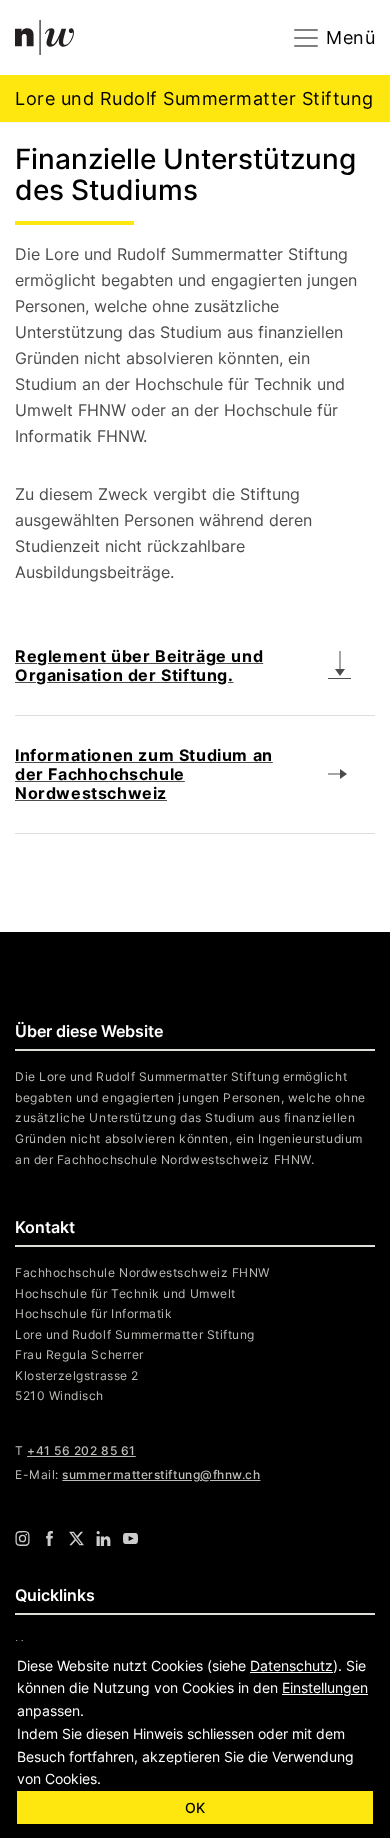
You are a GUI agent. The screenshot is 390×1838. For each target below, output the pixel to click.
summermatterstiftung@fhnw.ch (161, 1474)
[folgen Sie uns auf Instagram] (22, 1538)
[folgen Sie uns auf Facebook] (49, 1538)
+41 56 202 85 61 (81, 1450)
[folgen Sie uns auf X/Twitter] (76, 1538)
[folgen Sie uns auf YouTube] (130, 1538)
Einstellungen (325, 1687)
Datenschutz (291, 1665)
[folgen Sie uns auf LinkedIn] (103, 1538)
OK (195, 1807)
